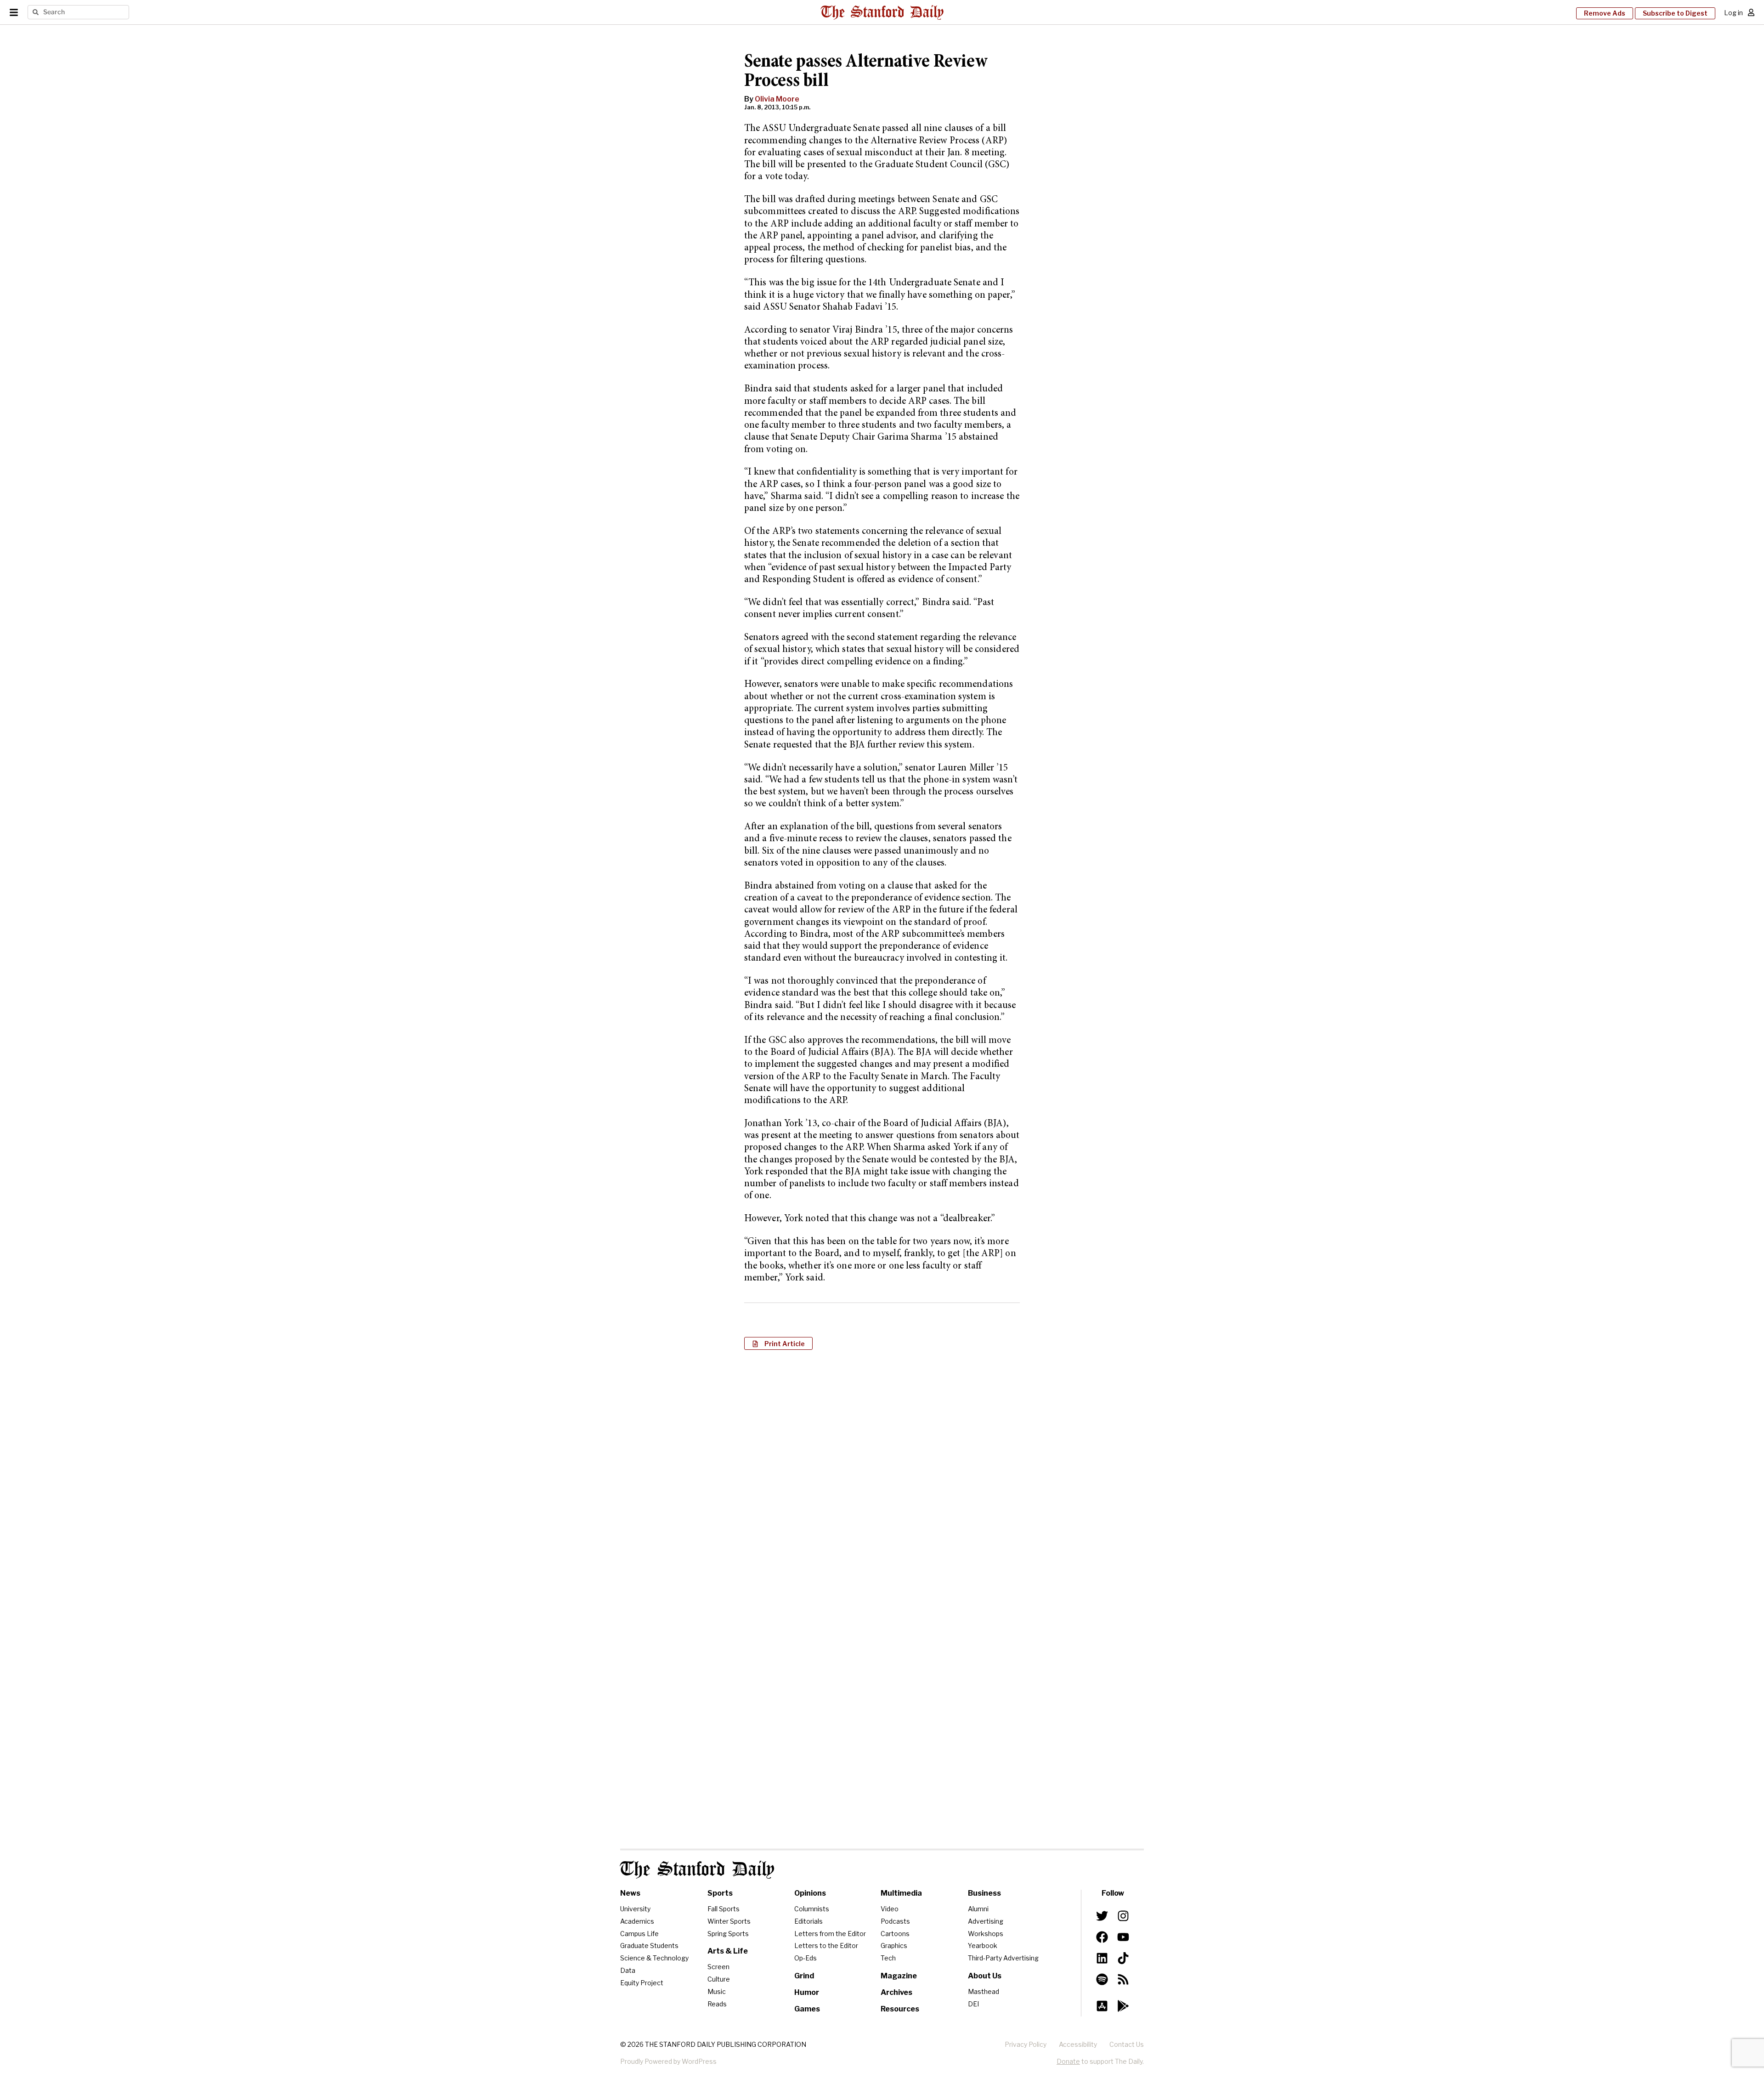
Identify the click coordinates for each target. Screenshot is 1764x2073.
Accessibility (1078, 2044)
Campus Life (639, 1934)
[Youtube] (1123, 1937)
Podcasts (895, 1921)
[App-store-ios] (1102, 2006)
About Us (985, 1976)
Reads (717, 2004)
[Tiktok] (1123, 1958)
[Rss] (1123, 1979)
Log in (1733, 13)
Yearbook (983, 1946)
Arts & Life (728, 1951)
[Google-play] (1123, 2006)
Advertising (986, 1921)
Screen (718, 1967)
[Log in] (1751, 12)
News (630, 1893)
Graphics (894, 1946)
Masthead (984, 1991)
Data (628, 1970)
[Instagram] (1123, 1916)
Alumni (978, 1909)
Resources (900, 2009)
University (635, 1909)
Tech (888, 1958)
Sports (720, 1893)
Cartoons (895, 1934)
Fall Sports (724, 1909)
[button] (778, 1343)
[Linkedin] (1102, 1958)
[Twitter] (1102, 1916)
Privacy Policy (1026, 2044)
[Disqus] (882, 1476)
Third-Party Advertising (1003, 1958)
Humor (807, 1992)
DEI (973, 2004)
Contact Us (1127, 2044)
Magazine (899, 1976)
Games (807, 2009)
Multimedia (901, 1893)
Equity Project (642, 1983)
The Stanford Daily (697, 1870)
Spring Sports (728, 1934)
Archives (896, 1992)
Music (717, 1991)
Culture (719, 1979)
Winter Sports (729, 1921)
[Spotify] (1102, 1979)
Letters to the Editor (826, 1946)
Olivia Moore (777, 99)
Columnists (812, 1909)
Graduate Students (649, 1946)
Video (890, 1909)
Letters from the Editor (830, 1934)
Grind (804, 1976)
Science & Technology (654, 1958)
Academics (637, 1921)
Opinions (810, 1893)
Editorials (808, 1921)
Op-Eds (806, 1958)
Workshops (986, 1934)
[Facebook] (1102, 1937)
